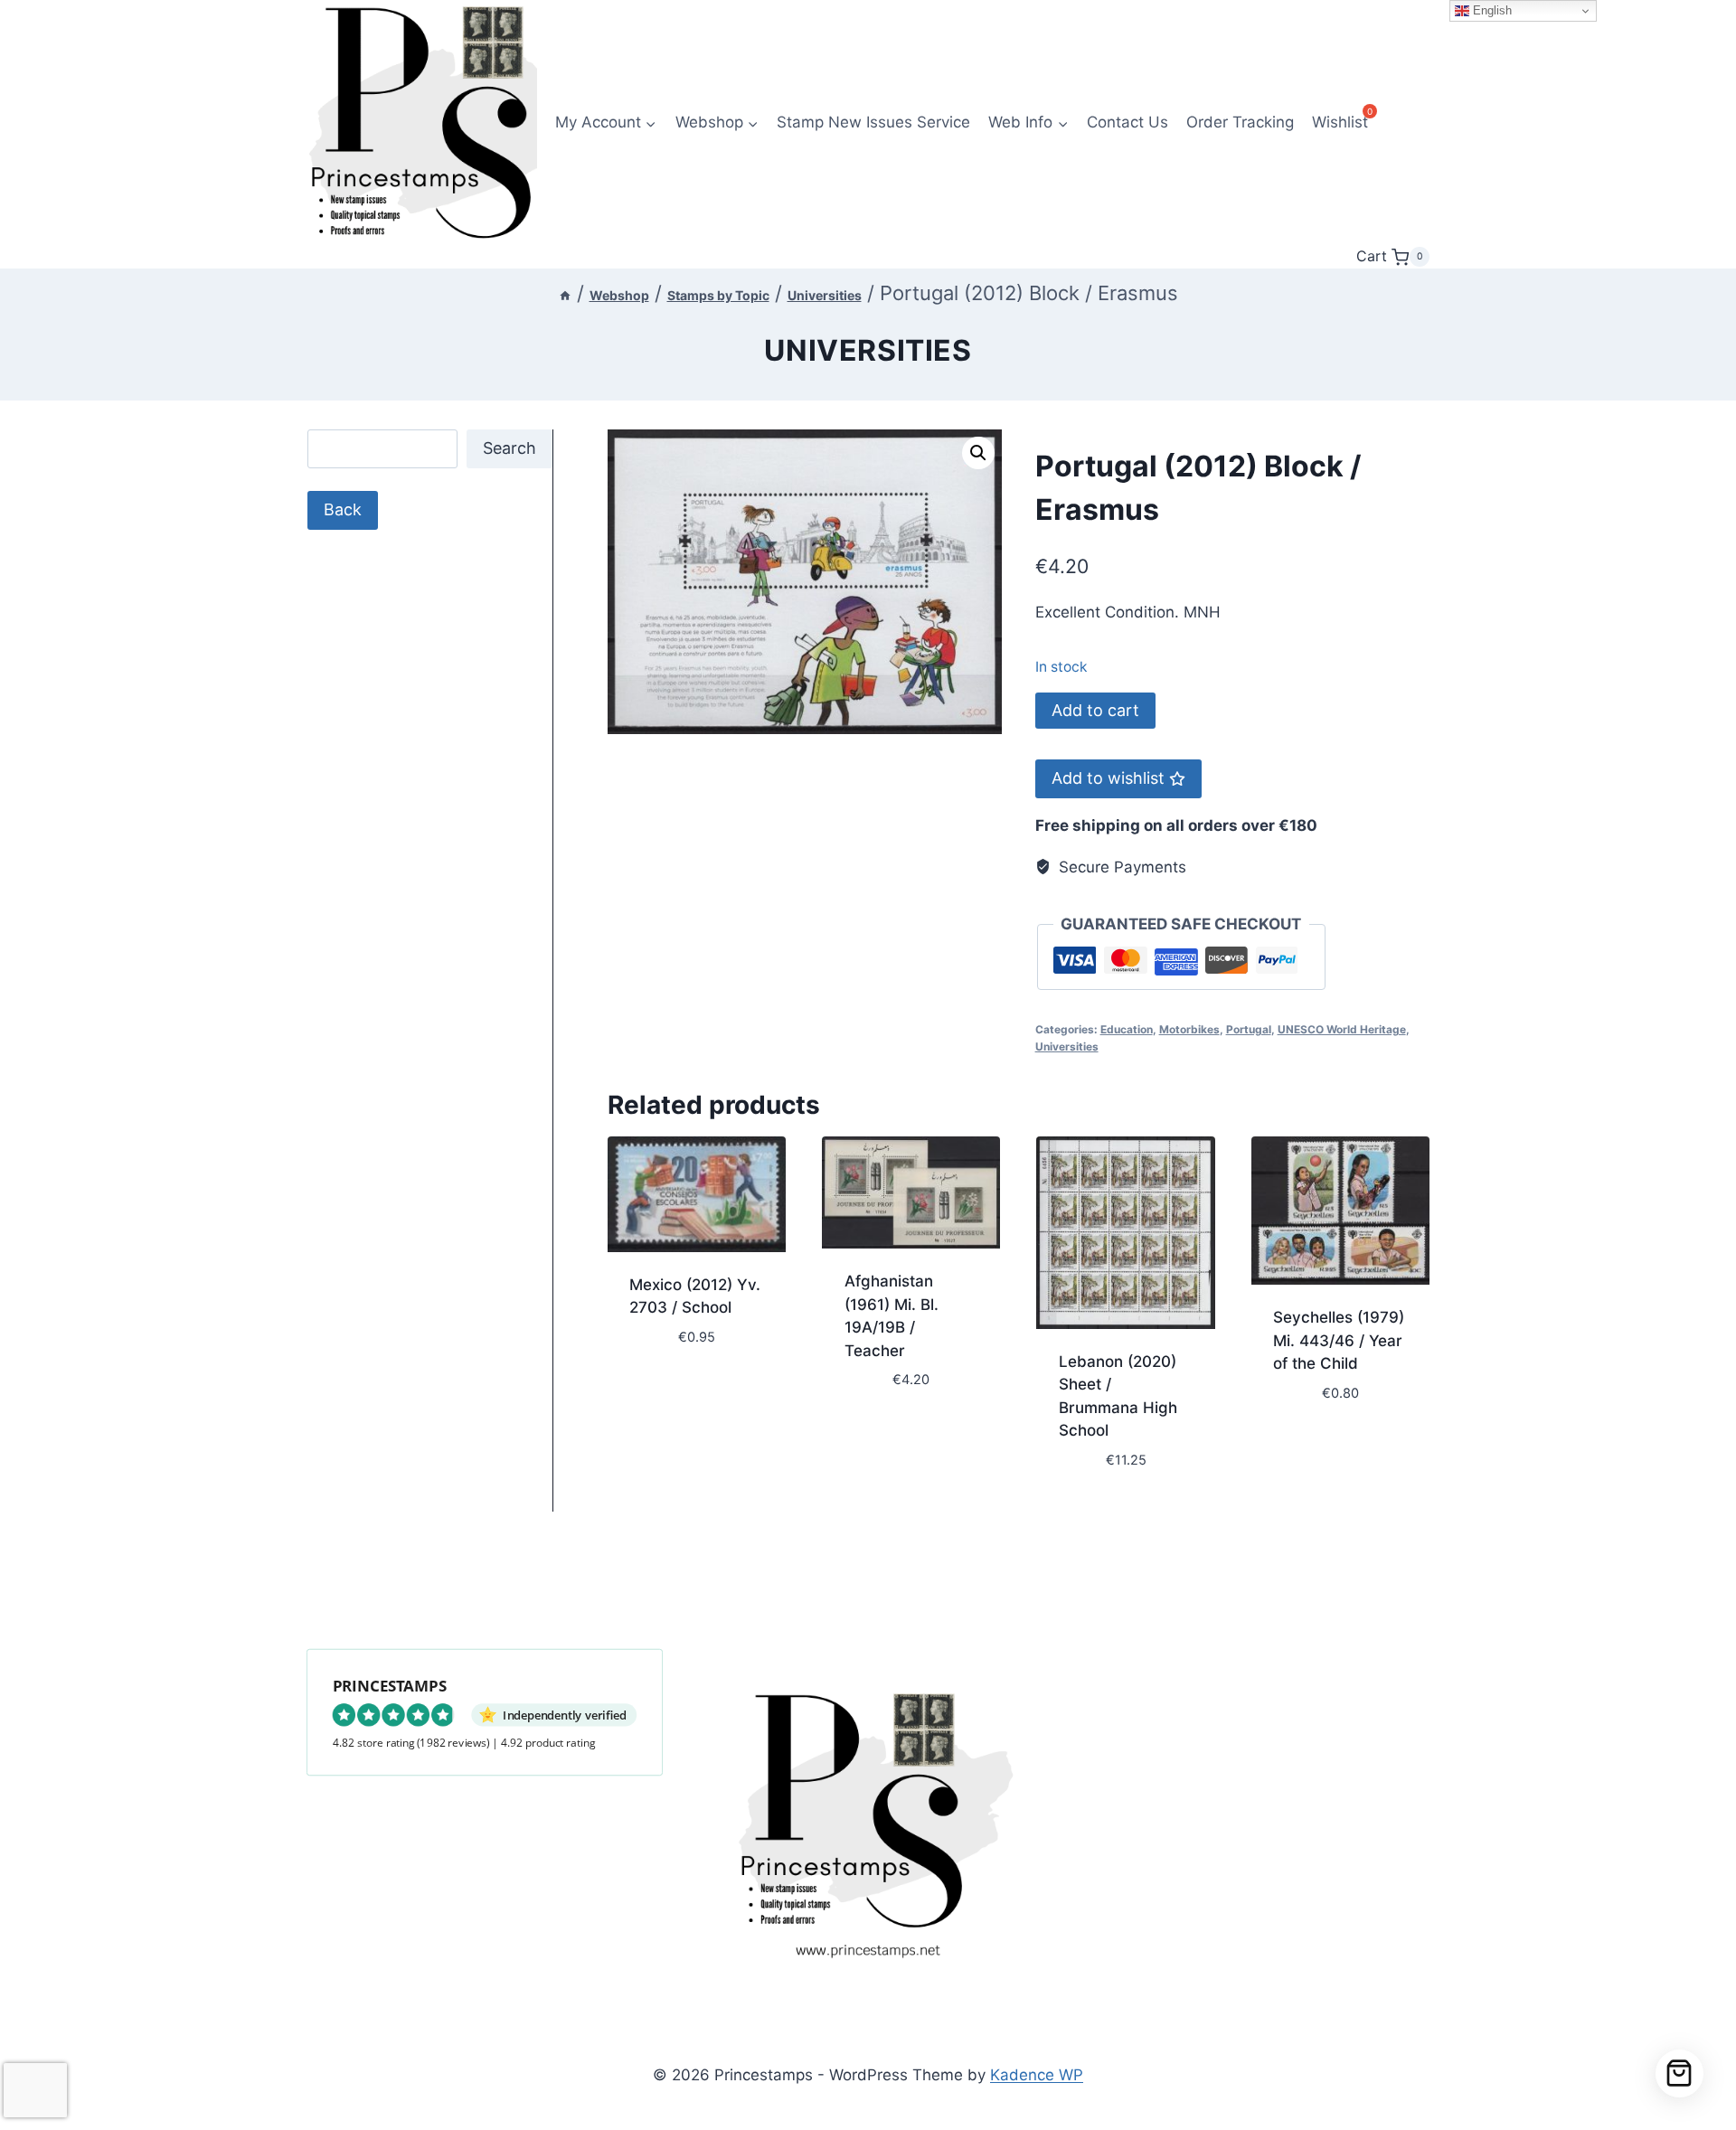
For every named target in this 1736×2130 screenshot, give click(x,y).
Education (1127, 1029)
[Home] (565, 295)
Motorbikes (1189, 1029)
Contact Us (1127, 122)
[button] (978, 453)
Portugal (1249, 1029)
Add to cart (1095, 710)
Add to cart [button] (675, 1390)
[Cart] (1679, 2073)
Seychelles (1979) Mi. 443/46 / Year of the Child (1339, 1340)
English (1491, 10)
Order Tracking (1240, 122)
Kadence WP (1037, 2075)
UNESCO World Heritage (1342, 1029)
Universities (868, 350)
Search (509, 448)
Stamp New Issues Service (873, 122)
